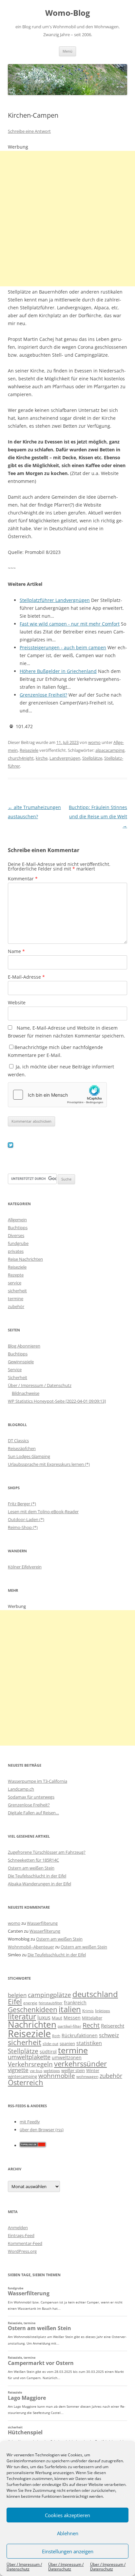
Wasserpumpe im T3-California (38, 1781)
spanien (67, 2043)
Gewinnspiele (21, 1362)
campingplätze (49, 1995)
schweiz (109, 2035)
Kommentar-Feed (25, 2243)
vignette (18, 2070)
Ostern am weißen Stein (31, 1868)
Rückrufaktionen (80, 2035)
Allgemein (17, 1220)
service (15, 1283)
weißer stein (73, 2070)
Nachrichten (32, 2024)
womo (94, 742)
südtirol (48, 2051)
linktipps (103, 2011)
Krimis (88, 2011)
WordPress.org (22, 2251)
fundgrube (18, 1243)
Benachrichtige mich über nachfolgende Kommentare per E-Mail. (55, 1051)
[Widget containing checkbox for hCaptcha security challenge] (57, 1095)
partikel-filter (69, 2026)
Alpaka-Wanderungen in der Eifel (39, 1884)
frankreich (75, 2003)
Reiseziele (29, 750)
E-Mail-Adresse (26, 977)
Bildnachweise (26, 1393)
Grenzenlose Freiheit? (29, 1805)
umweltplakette (29, 2057)
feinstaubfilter (51, 2003)
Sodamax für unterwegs (31, 1797)
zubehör (16, 1306)
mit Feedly (30, 2122)
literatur (22, 2017)
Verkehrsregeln (30, 2064)
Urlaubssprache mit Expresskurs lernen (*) (49, 1464)
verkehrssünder (80, 2064)
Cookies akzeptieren (67, 2515)
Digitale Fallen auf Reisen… (33, 1813)
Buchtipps (18, 1228)
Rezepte (16, 1275)
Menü (67, 51)
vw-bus (36, 2071)
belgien (17, 1995)
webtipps (52, 2071)
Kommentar (23, 879)
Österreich (26, 2082)
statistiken (89, 2043)
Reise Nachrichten (25, 1259)
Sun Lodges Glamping (29, 1456)
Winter (93, 2070)
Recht (91, 2025)
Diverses (16, 1235)
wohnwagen (87, 2076)
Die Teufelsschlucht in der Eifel (37, 1876)
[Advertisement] (67, 219)
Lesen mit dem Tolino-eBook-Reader (43, 1512)
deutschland (95, 1994)
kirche (42, 758)
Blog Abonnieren (24, 1346)
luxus (44, 2017)
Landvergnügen (65, 758)
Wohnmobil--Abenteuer (31, 1947)
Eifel (15, 2002)
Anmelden (18, 2228)
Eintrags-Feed (21, 2235)
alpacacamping (110, 750)
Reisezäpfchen (22, 1448)
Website (17, 1002)
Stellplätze (92, 758)
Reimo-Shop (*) (23, 1527)
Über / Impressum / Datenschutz (24, 2567)
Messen (72, 2018)
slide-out (50, 2044)
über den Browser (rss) (42, 2130)
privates (16, 1251)
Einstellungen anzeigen (68, 2551)
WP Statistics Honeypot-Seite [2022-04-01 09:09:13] (57, 1401)
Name (16, 951)
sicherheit (17, 1291)
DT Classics (18, 1441)
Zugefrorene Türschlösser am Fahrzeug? (47, 1852)
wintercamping (22, 2076)
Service (15, 1370)
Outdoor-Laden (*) (26, 1519)
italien (70, 2009)
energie (30, 2003)
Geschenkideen (33, 2009)
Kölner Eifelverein (25, 1567)
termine (16, 1299)
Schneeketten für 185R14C (33, 1860)
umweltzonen (67, 2057)
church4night (21, 758)
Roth (56, 2036)
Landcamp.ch (21, 1789)
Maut (57, 2018)
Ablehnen (68, 2533)
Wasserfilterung (42, 1923)
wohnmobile (57, 2075)
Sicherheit (18, 1377)
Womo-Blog (68, 13)
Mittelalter (92, 2018)
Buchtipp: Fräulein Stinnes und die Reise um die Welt (98, 816)
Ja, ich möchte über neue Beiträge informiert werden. (61, 1071)
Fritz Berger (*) (22, 1504)
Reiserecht (113, 2026)
